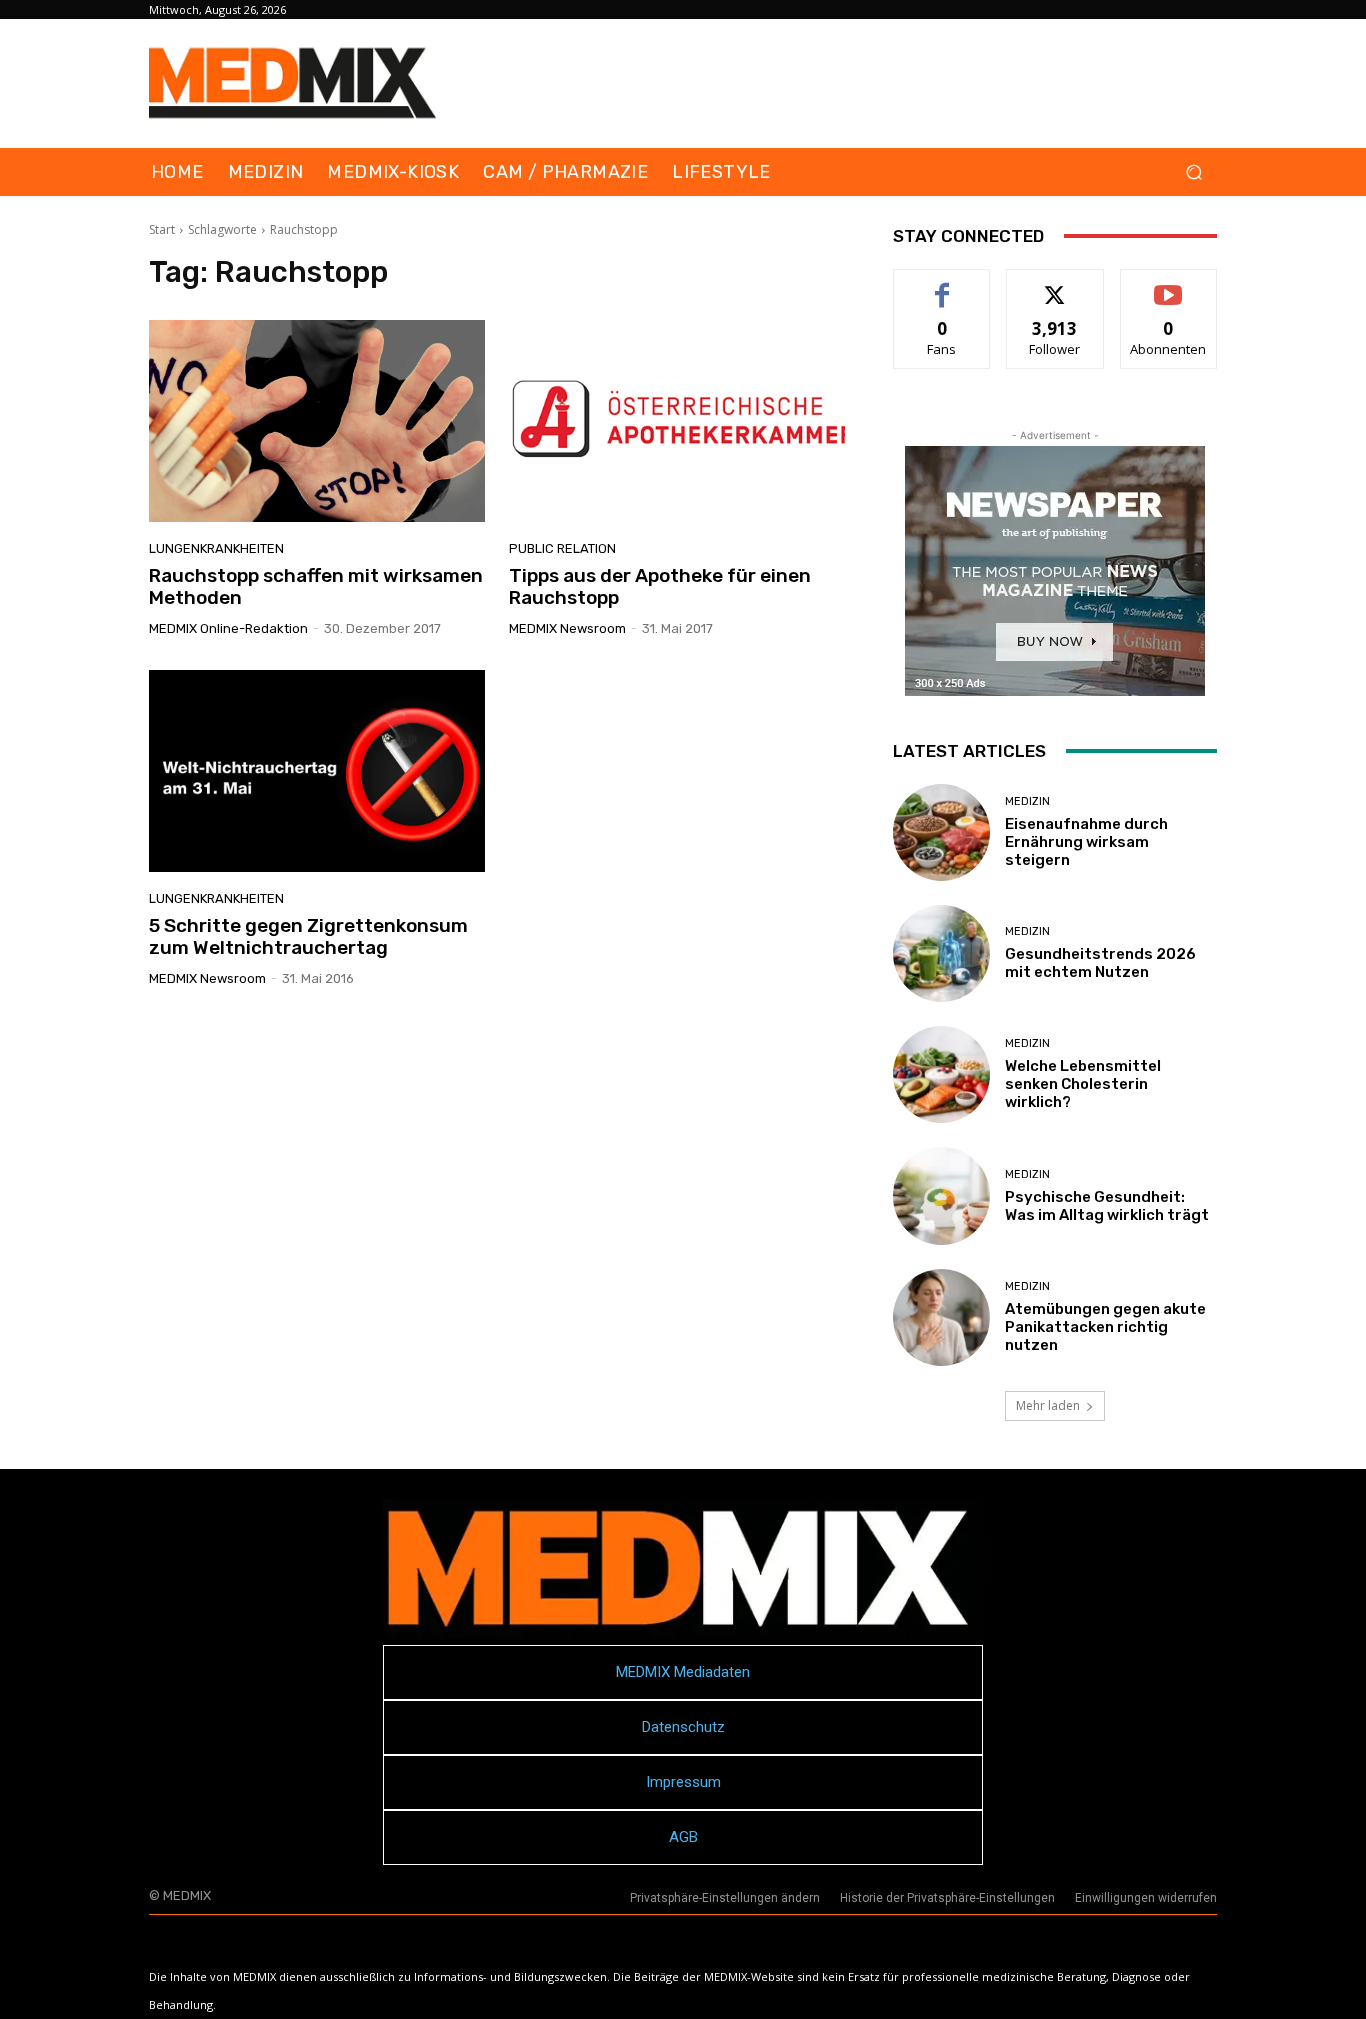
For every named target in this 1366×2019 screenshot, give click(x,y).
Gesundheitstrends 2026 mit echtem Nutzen (1100, 963)
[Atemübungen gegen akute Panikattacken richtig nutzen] (941, 1317)
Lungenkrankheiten (216, 548)
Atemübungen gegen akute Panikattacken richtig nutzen (1105, 1327)
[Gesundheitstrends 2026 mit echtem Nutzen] (941, 953)
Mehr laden (1048, 1405)
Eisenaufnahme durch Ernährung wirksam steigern (1086, 842)
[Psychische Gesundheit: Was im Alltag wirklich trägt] (941, 1195)
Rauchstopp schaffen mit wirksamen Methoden (316, 587)
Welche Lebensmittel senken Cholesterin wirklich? (1083, 1084)
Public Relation (562, 548)
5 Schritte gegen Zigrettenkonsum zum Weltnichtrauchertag (308, 937)
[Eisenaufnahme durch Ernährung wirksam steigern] (941, 832)
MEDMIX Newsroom (567, 628)
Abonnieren (1168, 284)
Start (162, 229)
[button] (1193, 172)
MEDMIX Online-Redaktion (228, 628)
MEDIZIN (1027, 801)
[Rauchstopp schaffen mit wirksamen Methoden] (317, 421)
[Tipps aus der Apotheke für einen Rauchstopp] (677, 421)
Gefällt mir (942, 284)
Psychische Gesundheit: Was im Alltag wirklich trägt (1107, 1206)
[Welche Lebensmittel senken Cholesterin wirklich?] (941, 1074)
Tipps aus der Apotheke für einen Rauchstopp (660, 587)
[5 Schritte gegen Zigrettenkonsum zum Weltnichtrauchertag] (317, 771)
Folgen (1055, 284)
